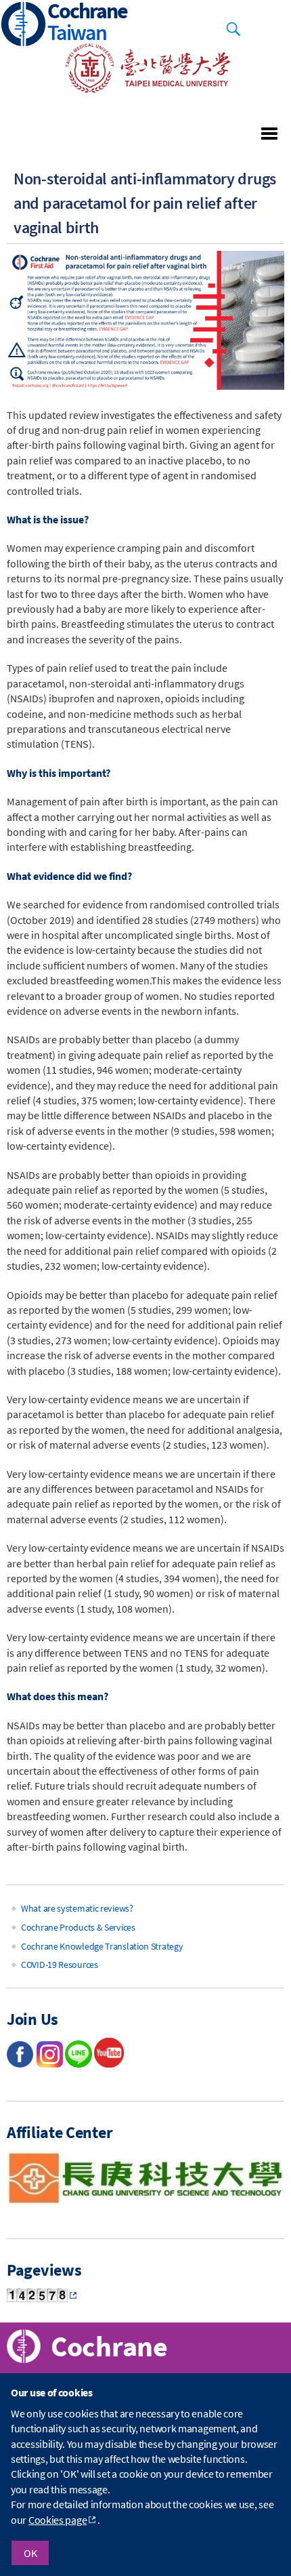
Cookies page (58, 2520)
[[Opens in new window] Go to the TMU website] (139, 89)
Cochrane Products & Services (78, 1927)
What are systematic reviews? (77, 1908)
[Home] (24, 25)
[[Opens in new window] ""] (109, 2064)
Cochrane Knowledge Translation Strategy (102, 1946)
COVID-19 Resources (60, 1965)
